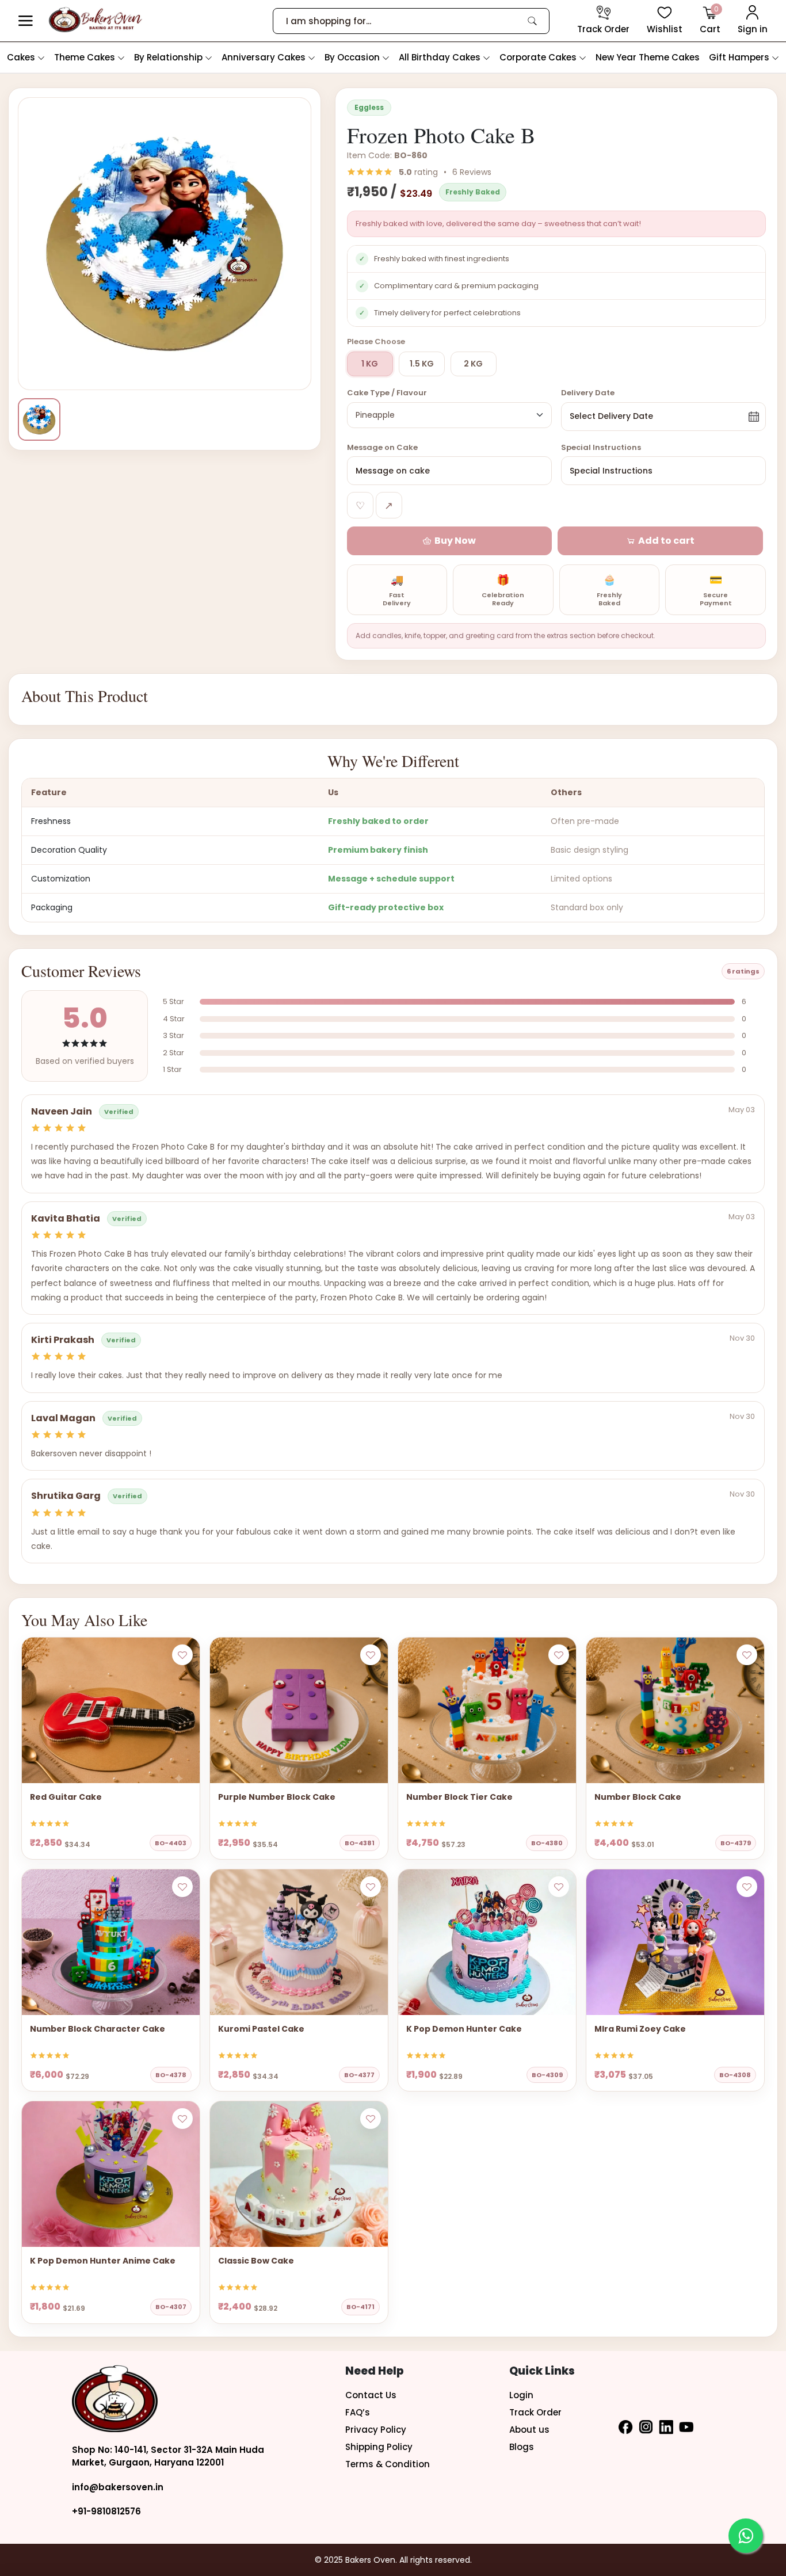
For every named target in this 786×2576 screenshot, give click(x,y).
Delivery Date (588, 393)
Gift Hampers (740, 57)
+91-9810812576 (106, 2511)
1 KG (370, 364)
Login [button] (521, 2395)
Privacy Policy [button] (376, 2430)
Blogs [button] (522, 2447)
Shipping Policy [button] (379, 2447)
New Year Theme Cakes (648, 57)
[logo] (95, 20)
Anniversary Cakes (265, 57)
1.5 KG (422, 364)
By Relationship (169, 57)
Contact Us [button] (371, 2395)
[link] (532, 21)
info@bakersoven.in (118, 2487)
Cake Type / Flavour (387, 393)
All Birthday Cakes (441, 57)
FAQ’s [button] (358, 2412)
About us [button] (529, 2430)
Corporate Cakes (539, 57)
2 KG (473, 364)
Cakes (22, 57)
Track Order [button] (535, 2412)
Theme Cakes (86, 57)
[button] (26, 21)
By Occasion (353, 57)
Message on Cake (382, 447)
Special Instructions (601, 447)
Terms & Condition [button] (388, 2464)
